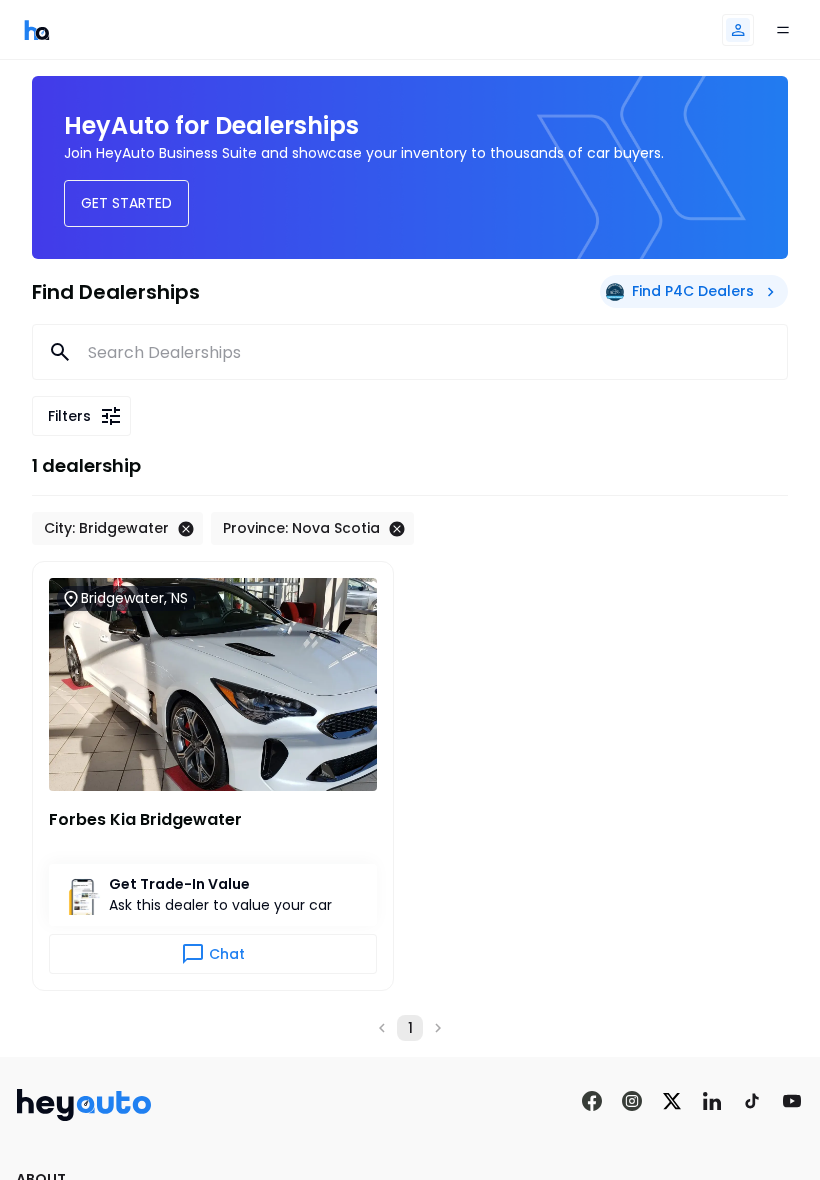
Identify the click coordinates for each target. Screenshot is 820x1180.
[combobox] (410, 352)
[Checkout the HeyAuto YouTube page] (792, 1102)
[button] (738, 30)
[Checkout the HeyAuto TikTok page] (752, 1102)
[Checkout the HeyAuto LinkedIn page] (712, 1102)
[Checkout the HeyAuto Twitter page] (672, 1102)
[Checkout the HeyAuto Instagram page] (632, 1102)
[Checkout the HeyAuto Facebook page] (592, 1102)
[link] (37, 29)
